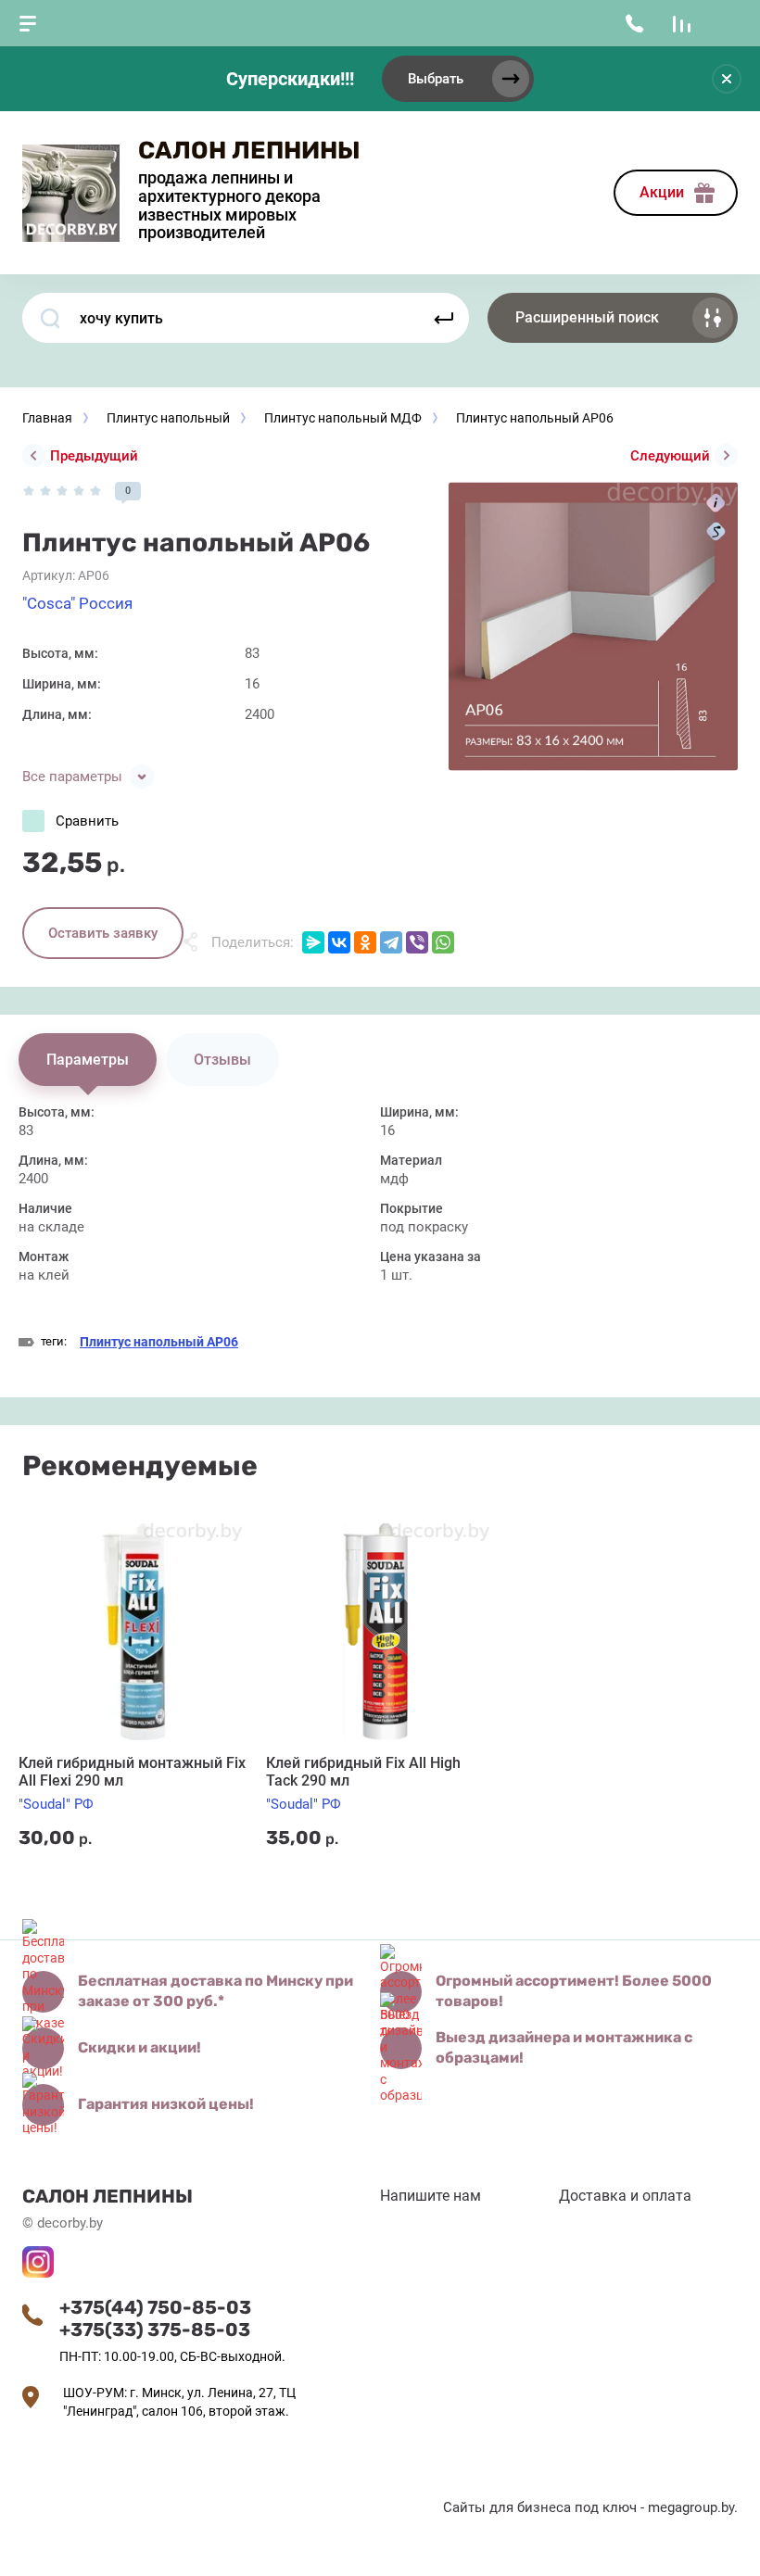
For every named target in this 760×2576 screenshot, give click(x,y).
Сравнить (87, 821)
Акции (662, 192)
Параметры (88, 1060)
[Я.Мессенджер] (313, 942)
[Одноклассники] (365, 942)
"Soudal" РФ (56, 1804)
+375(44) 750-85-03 (155, 2307)
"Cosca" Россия (77, 603)
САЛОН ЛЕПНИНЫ (249, 151)
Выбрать (436, 79)
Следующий (670, 456)
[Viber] (417, 942)
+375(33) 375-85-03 (155, 2330)
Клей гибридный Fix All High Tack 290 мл (363, 1772)
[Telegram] (391, 942)
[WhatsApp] (443, 942)
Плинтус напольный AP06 (159, 1342)
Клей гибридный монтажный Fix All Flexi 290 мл (132, 1772)
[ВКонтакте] (339, 942)
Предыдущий (94, 456)
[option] (593, 626)
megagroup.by (691, 2507)
